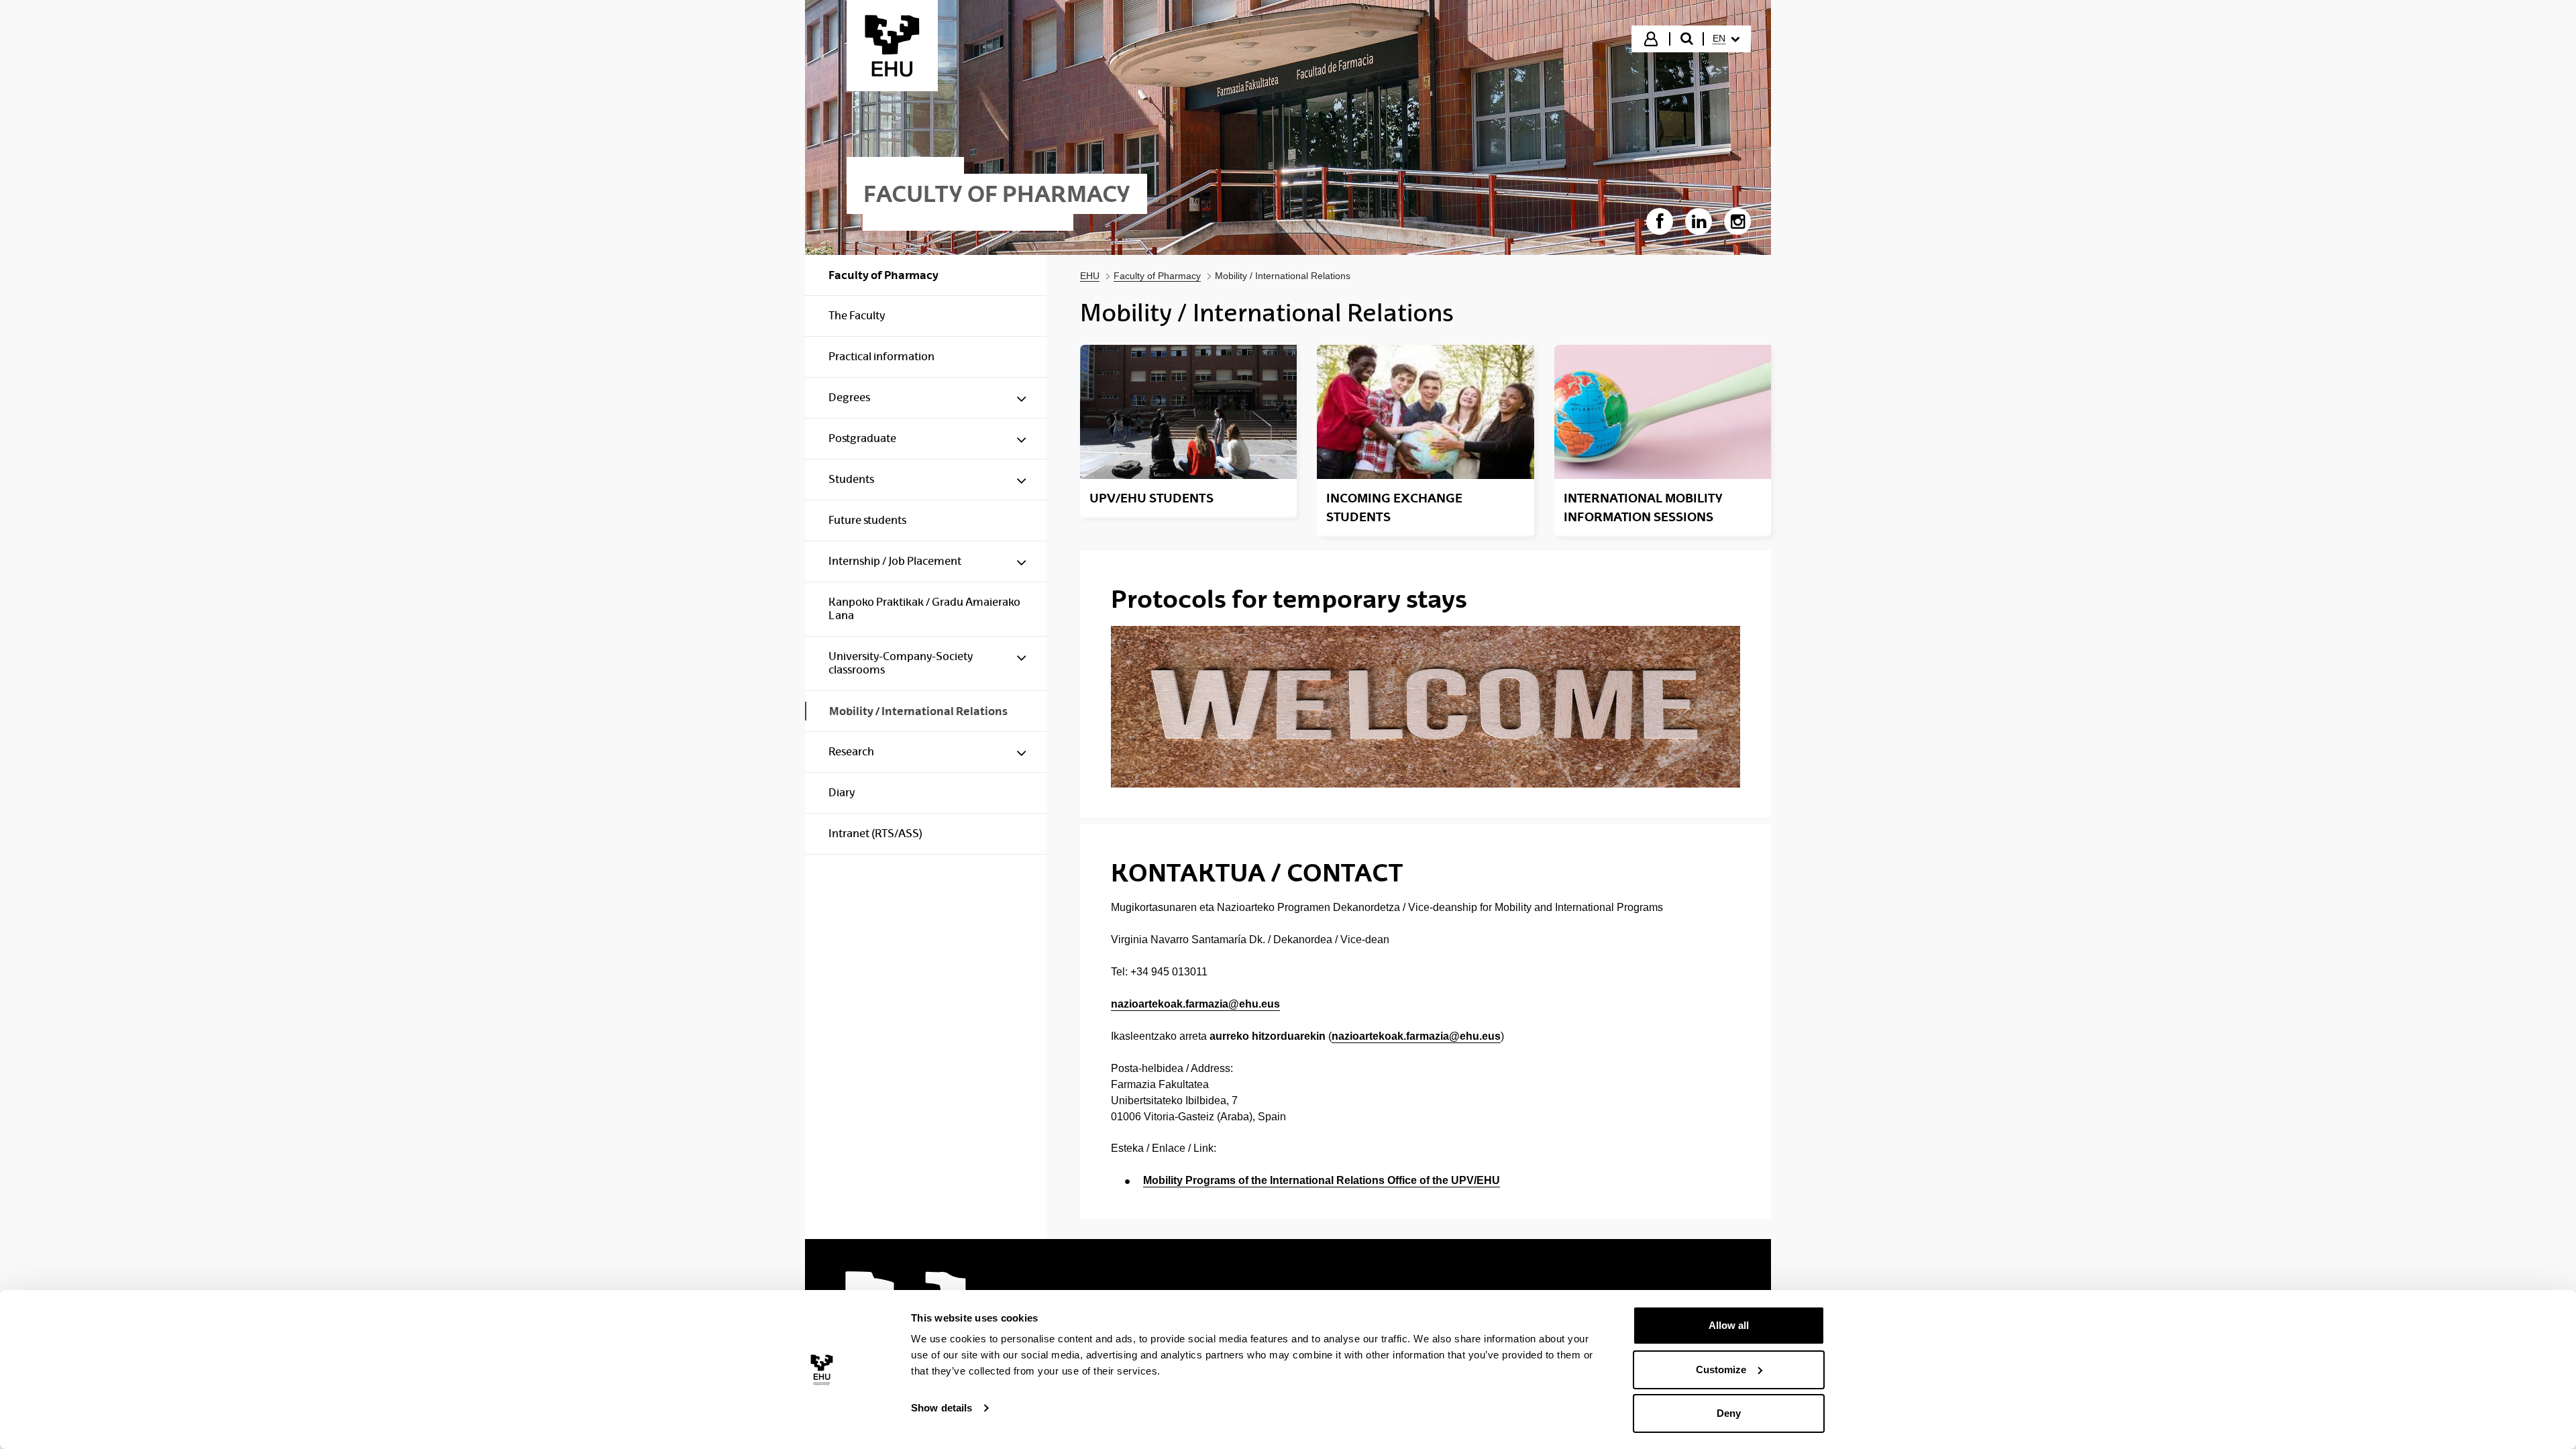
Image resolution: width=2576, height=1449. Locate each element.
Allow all (1729, 1325)
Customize (1721, 1370)
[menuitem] (1726, 39)
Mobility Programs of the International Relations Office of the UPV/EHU (1322, 1180)
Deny (1729, 1413)
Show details (942, 1408)
